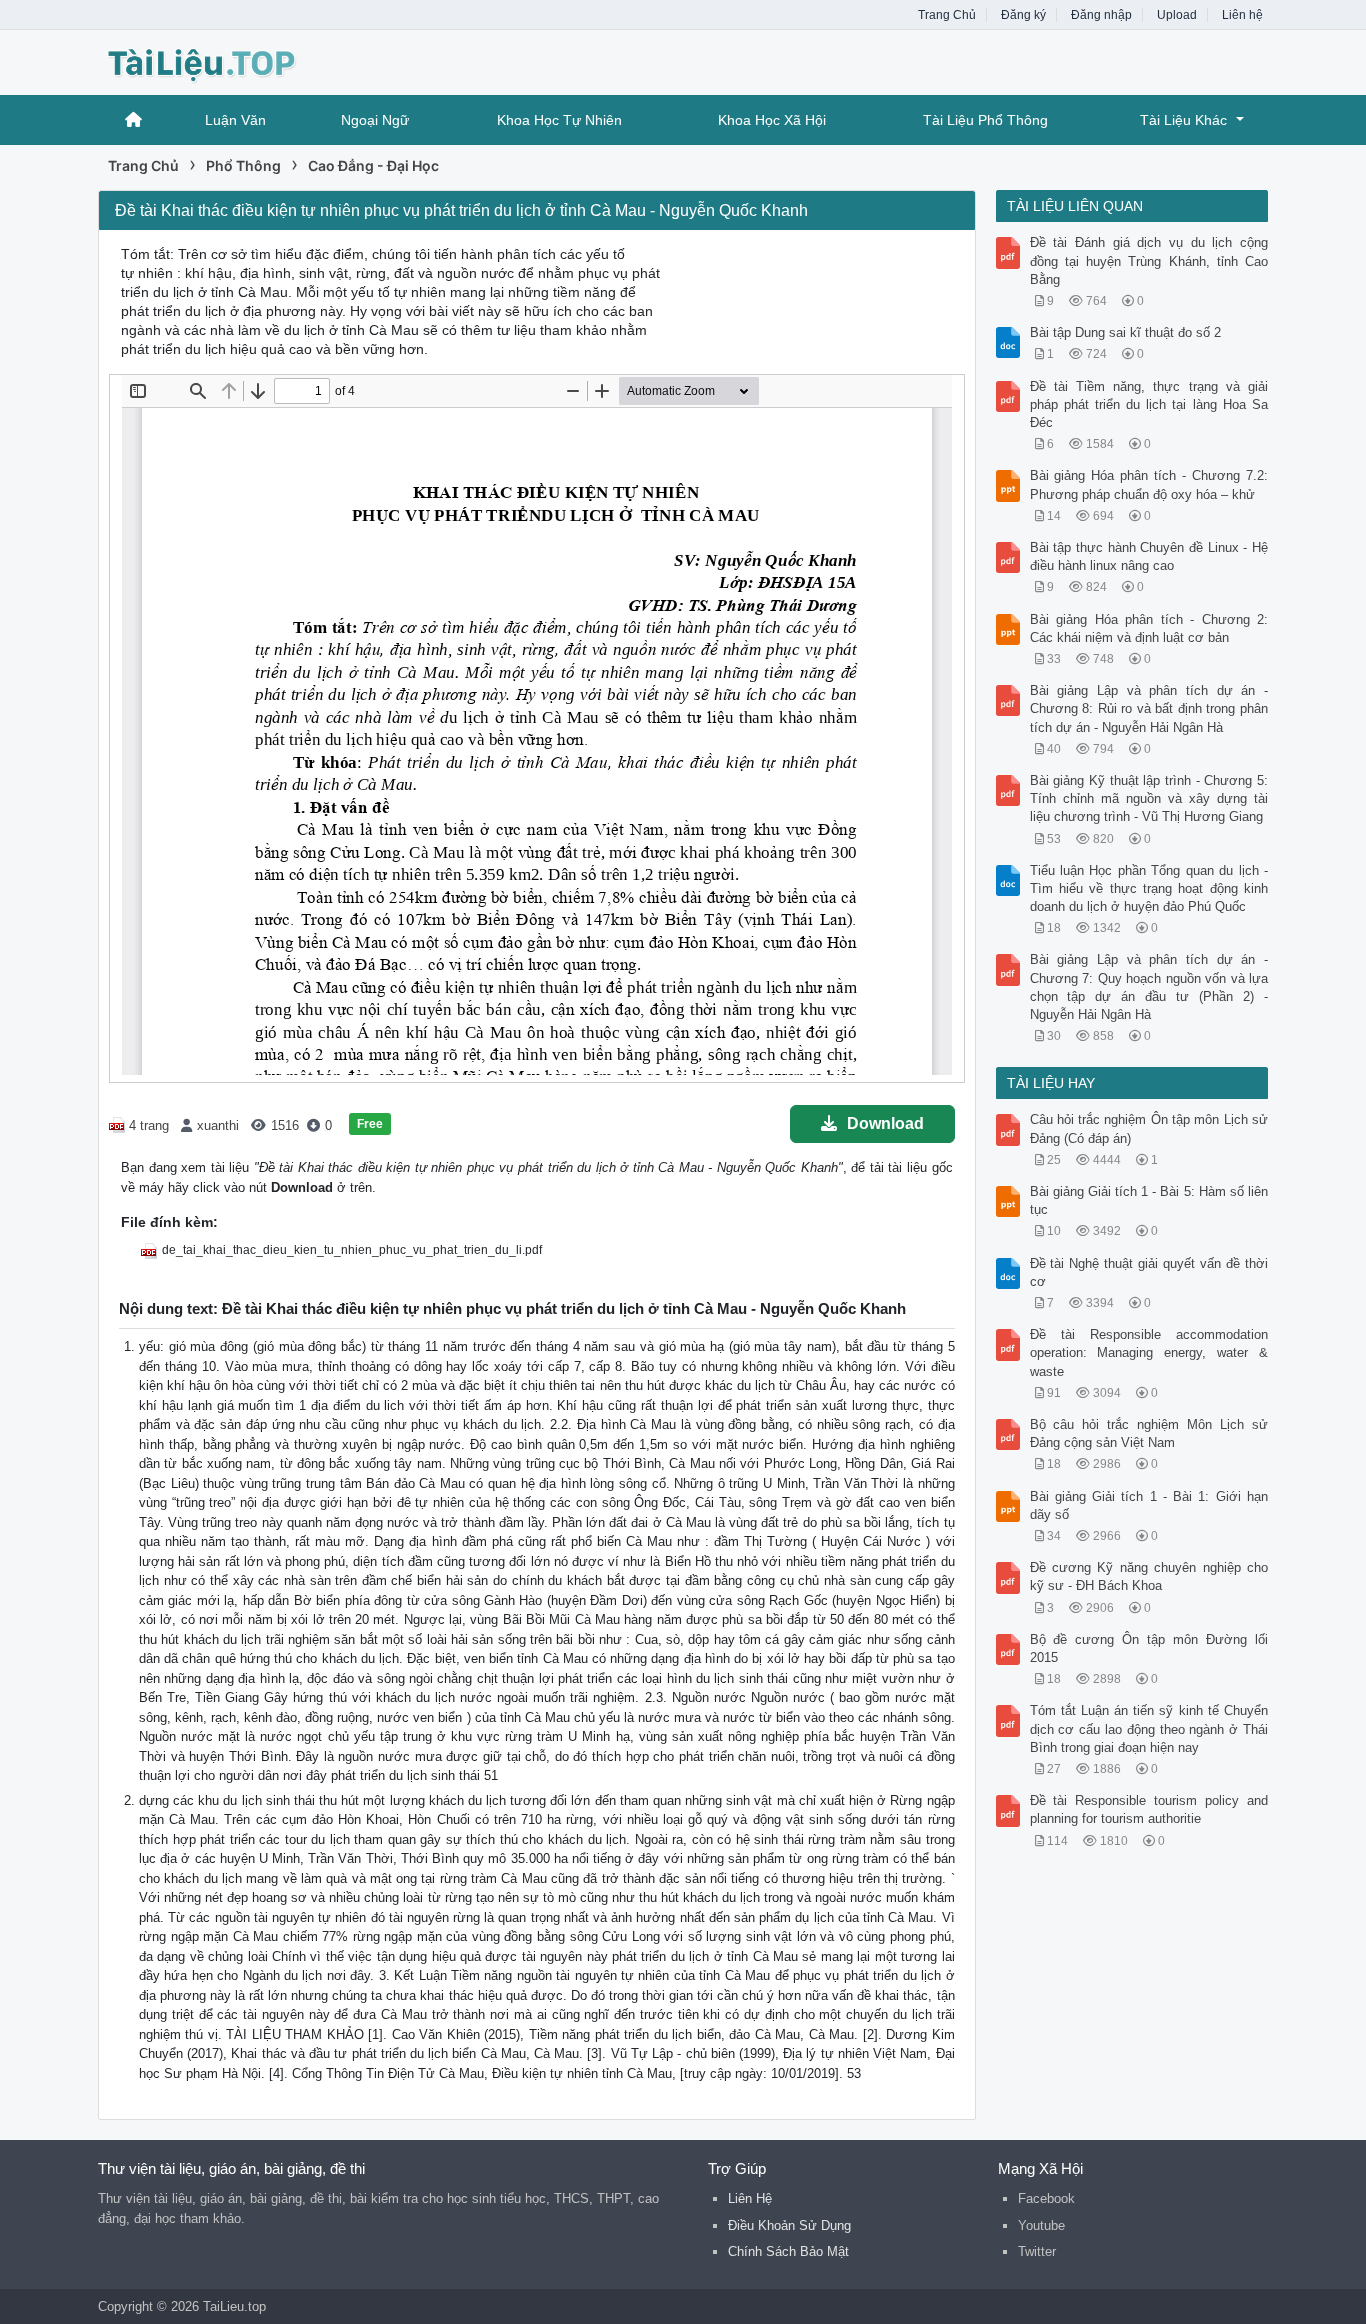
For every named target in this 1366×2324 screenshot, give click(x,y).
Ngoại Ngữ (375, 120)
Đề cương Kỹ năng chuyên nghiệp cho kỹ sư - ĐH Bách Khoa (1149, 1576)
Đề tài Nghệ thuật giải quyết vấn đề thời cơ (1149, 1272)
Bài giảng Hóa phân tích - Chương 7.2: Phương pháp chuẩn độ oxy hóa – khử (1149, 484)
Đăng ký (1023, 15)
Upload (1177, 15)
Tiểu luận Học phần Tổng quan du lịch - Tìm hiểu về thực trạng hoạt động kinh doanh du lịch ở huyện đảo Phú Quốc (1149, 888)
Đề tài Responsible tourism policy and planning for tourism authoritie (1149, 1809)
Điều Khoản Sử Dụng (789, 2225)
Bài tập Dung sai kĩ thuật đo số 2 (1125, 332)
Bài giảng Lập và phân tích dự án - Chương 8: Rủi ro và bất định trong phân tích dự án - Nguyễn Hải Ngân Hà (1149, 708)
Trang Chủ (947, 15)
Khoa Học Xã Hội (772, 120)
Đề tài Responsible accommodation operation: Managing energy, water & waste (1149, 1352)
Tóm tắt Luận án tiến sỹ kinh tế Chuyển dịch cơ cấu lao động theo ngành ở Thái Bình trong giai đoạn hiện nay (1149, 1728)
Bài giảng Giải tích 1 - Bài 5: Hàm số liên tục (1149, 1200)
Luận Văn (235, 120)
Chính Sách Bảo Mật (788, 2251)
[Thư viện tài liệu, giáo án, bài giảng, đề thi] (258, 60)
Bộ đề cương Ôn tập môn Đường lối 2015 (1149, 1648)
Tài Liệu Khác (1183, 120)
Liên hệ (1242, 15)
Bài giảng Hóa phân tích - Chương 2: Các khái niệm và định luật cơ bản (1149, 628)
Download (885, 1123)
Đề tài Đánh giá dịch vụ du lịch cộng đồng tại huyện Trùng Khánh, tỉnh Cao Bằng (1149, 260)
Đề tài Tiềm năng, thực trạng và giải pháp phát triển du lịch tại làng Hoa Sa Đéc (1149, 404)
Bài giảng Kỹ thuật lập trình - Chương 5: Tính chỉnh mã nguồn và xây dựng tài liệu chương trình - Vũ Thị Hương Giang (1149, 798)
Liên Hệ (750, 2198)
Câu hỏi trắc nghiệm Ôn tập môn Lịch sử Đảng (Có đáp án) (1149, 1128)
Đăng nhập (1101, 15)
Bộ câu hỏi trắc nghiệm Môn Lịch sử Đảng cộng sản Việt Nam (1149, 1433)
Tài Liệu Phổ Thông (985, 120)
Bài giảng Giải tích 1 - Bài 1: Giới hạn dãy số (1149, 1505)
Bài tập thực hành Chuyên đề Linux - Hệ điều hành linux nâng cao (1149, 556)
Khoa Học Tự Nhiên (559, 120)
